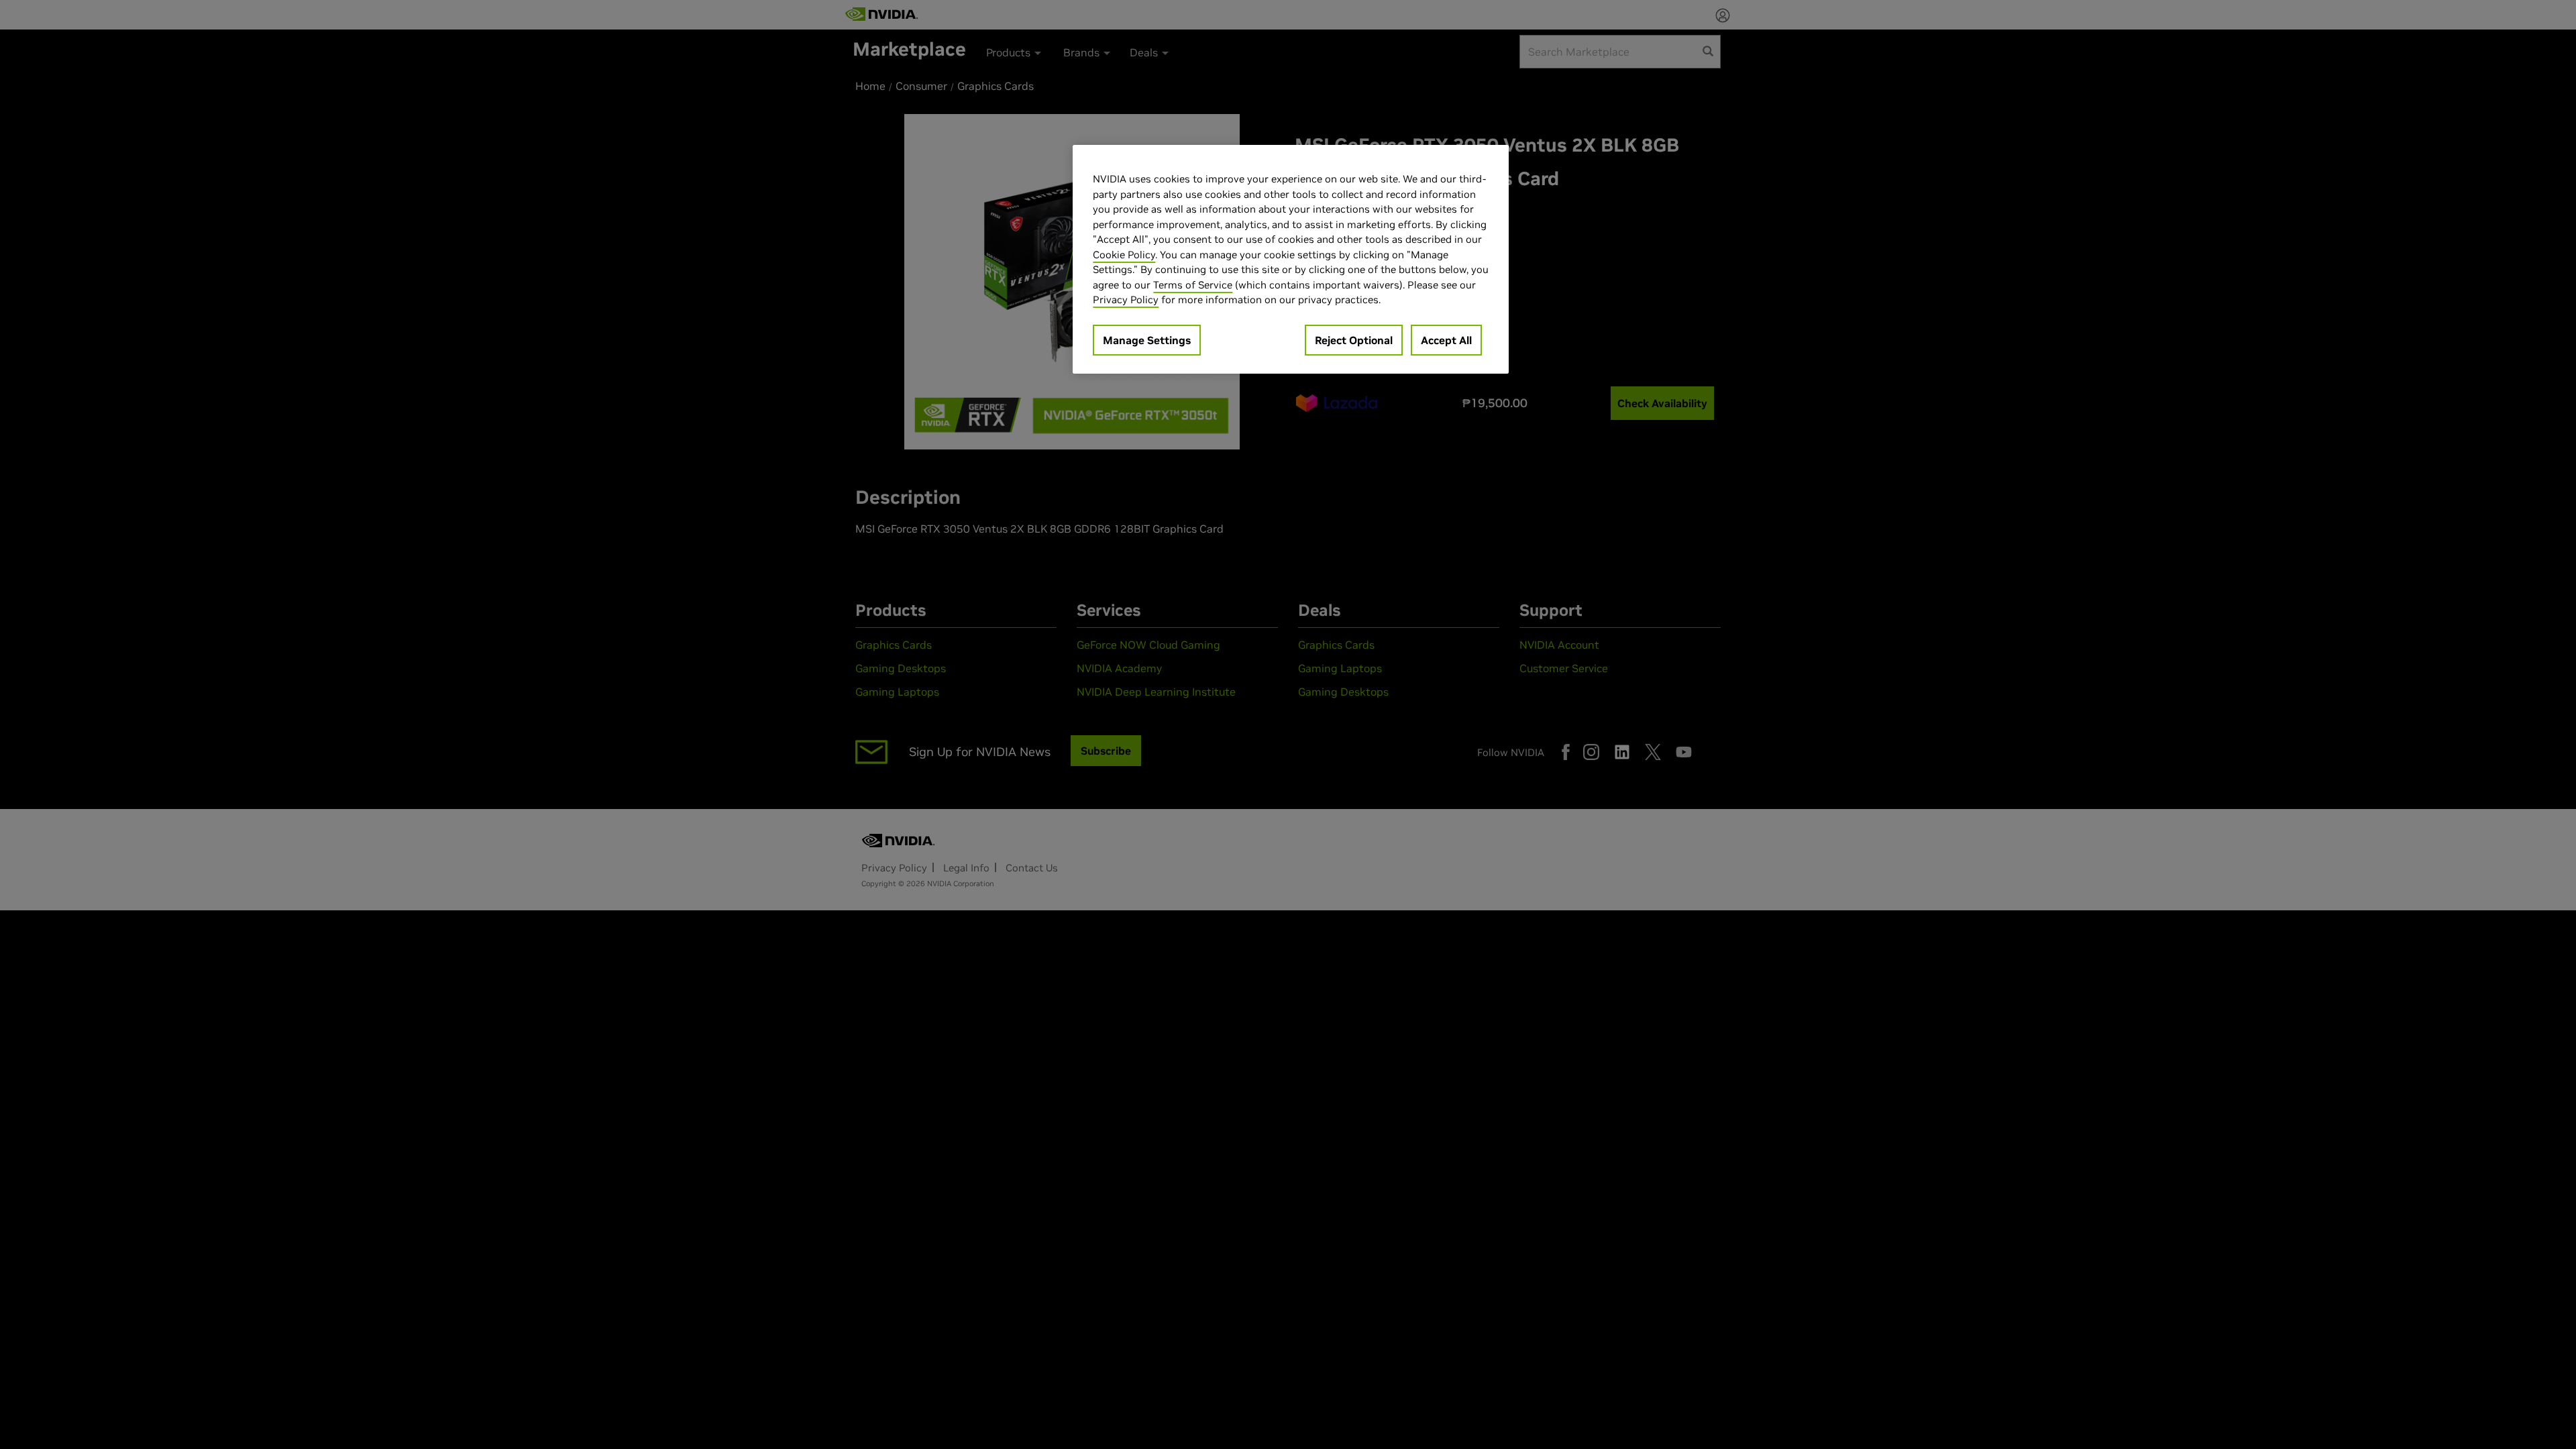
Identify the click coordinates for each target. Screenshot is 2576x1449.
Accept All (1446, 340)
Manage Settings (1147, 340)
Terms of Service (1193, 285)
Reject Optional (1354, 340)
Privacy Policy (1126, 300)
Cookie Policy (1124, 255)
